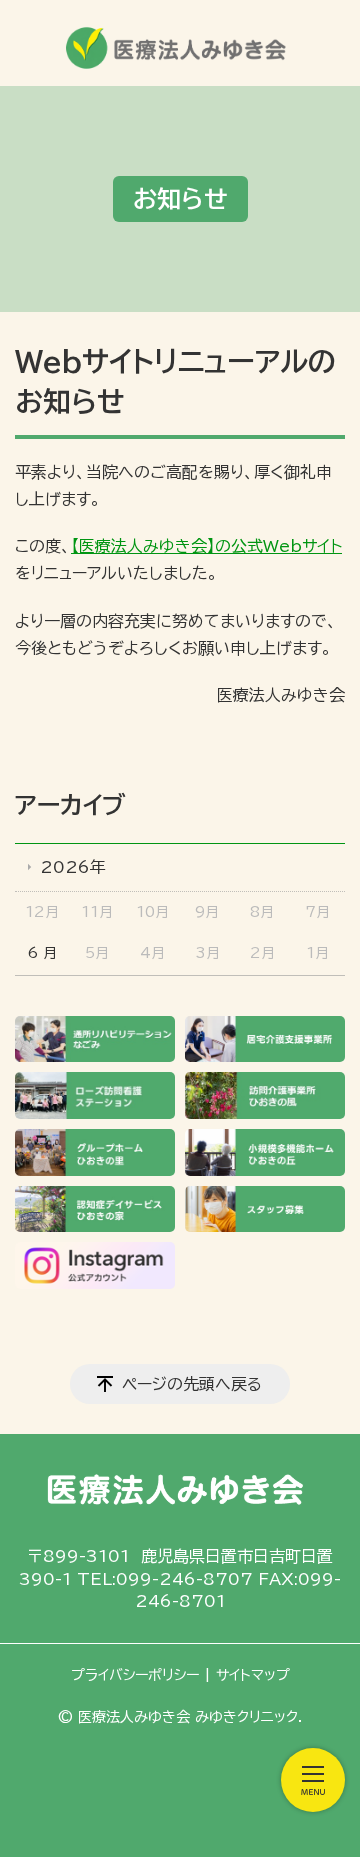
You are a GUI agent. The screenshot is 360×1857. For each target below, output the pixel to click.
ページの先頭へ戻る (192, 1384)
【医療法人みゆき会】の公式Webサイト (206, 546)
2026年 (73, 867)
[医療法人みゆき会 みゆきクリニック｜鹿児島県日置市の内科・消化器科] (180, 42)
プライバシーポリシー (135, 1675)
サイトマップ (253, 1675)
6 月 (42, 953)
